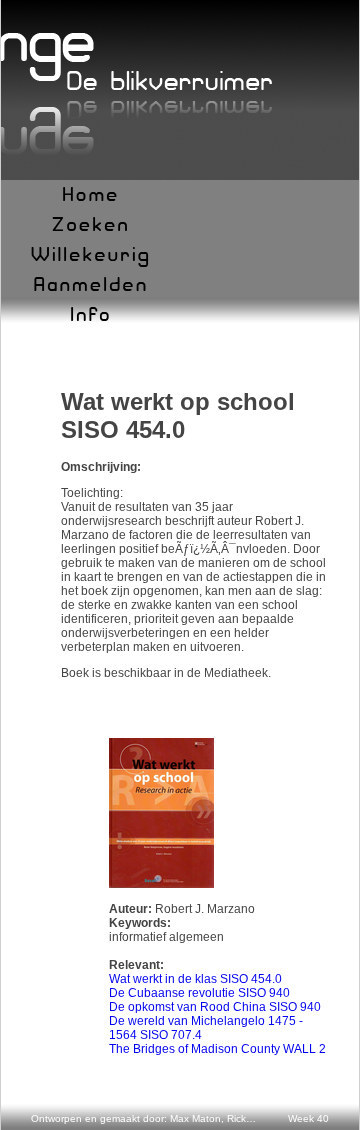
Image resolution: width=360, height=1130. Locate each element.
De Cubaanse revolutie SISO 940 (199, 993)
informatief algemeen (166, 937)
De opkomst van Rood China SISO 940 (215, 1007)
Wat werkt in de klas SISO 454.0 (195, 979)
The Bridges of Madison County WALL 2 (217, 1049)
